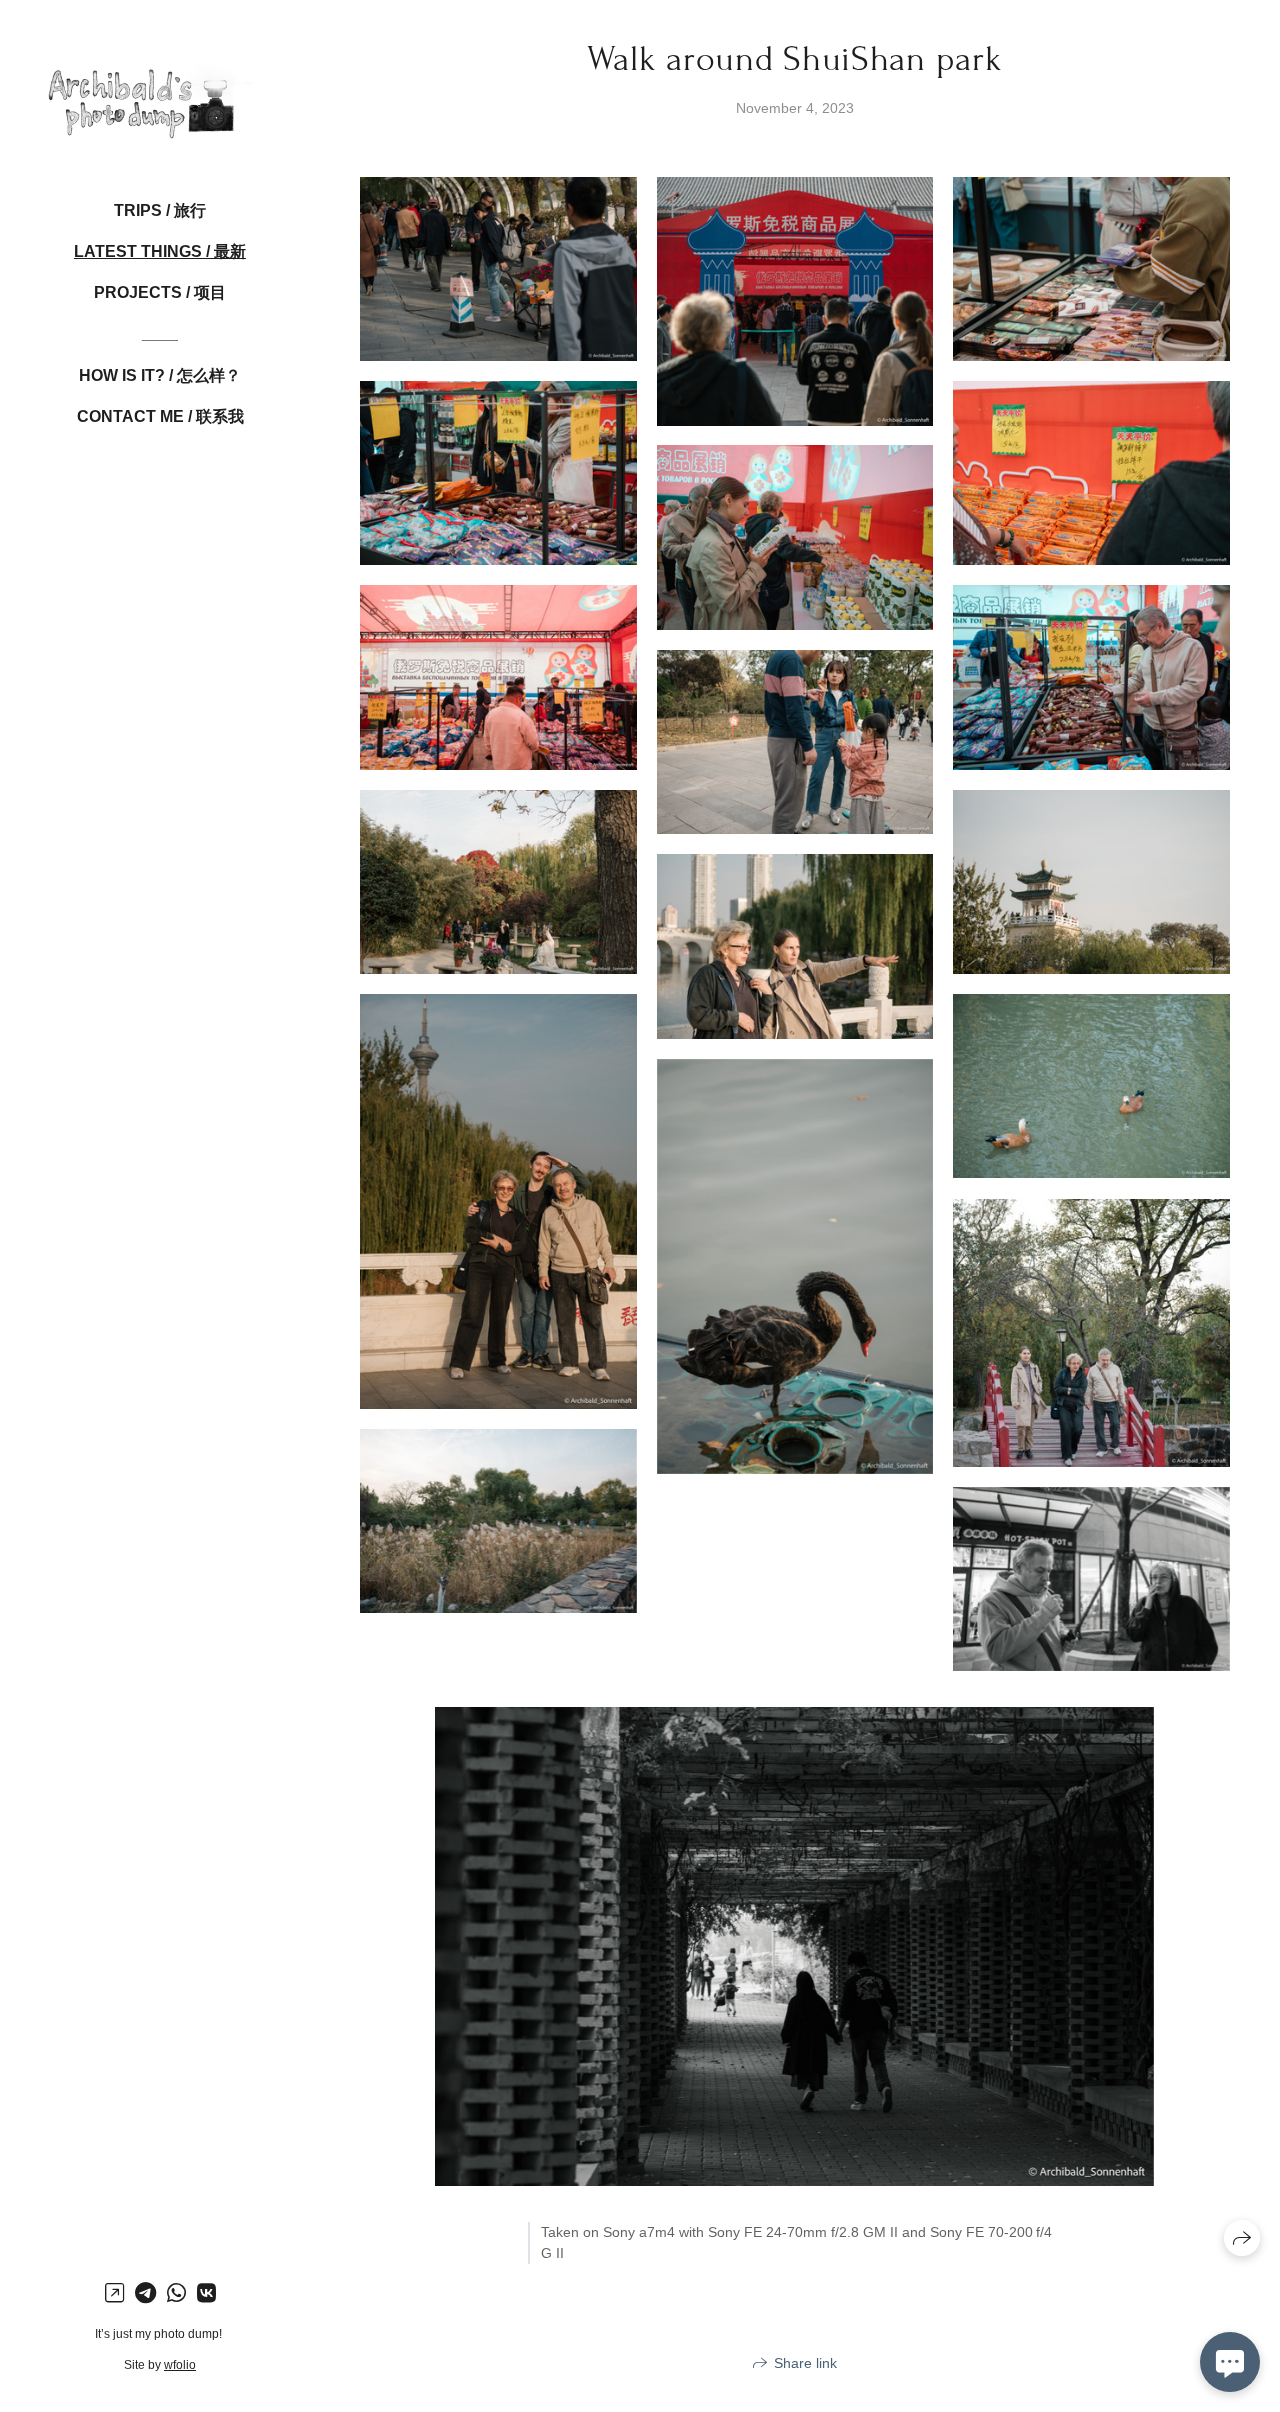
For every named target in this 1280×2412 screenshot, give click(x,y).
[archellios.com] (160, 89)
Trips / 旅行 (160, 210)
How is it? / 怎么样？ (160, 375)
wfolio (180, 2365)
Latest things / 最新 (160, 251)
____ (160, 333)
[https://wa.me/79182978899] (176, 2293)
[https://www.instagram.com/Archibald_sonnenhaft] (114, 2293)
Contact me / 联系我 (160, 416)
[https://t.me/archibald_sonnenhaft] (145, 2293)
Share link (805, 2363)
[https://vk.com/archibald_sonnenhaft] (206, 2293)
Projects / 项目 (160, 292)
